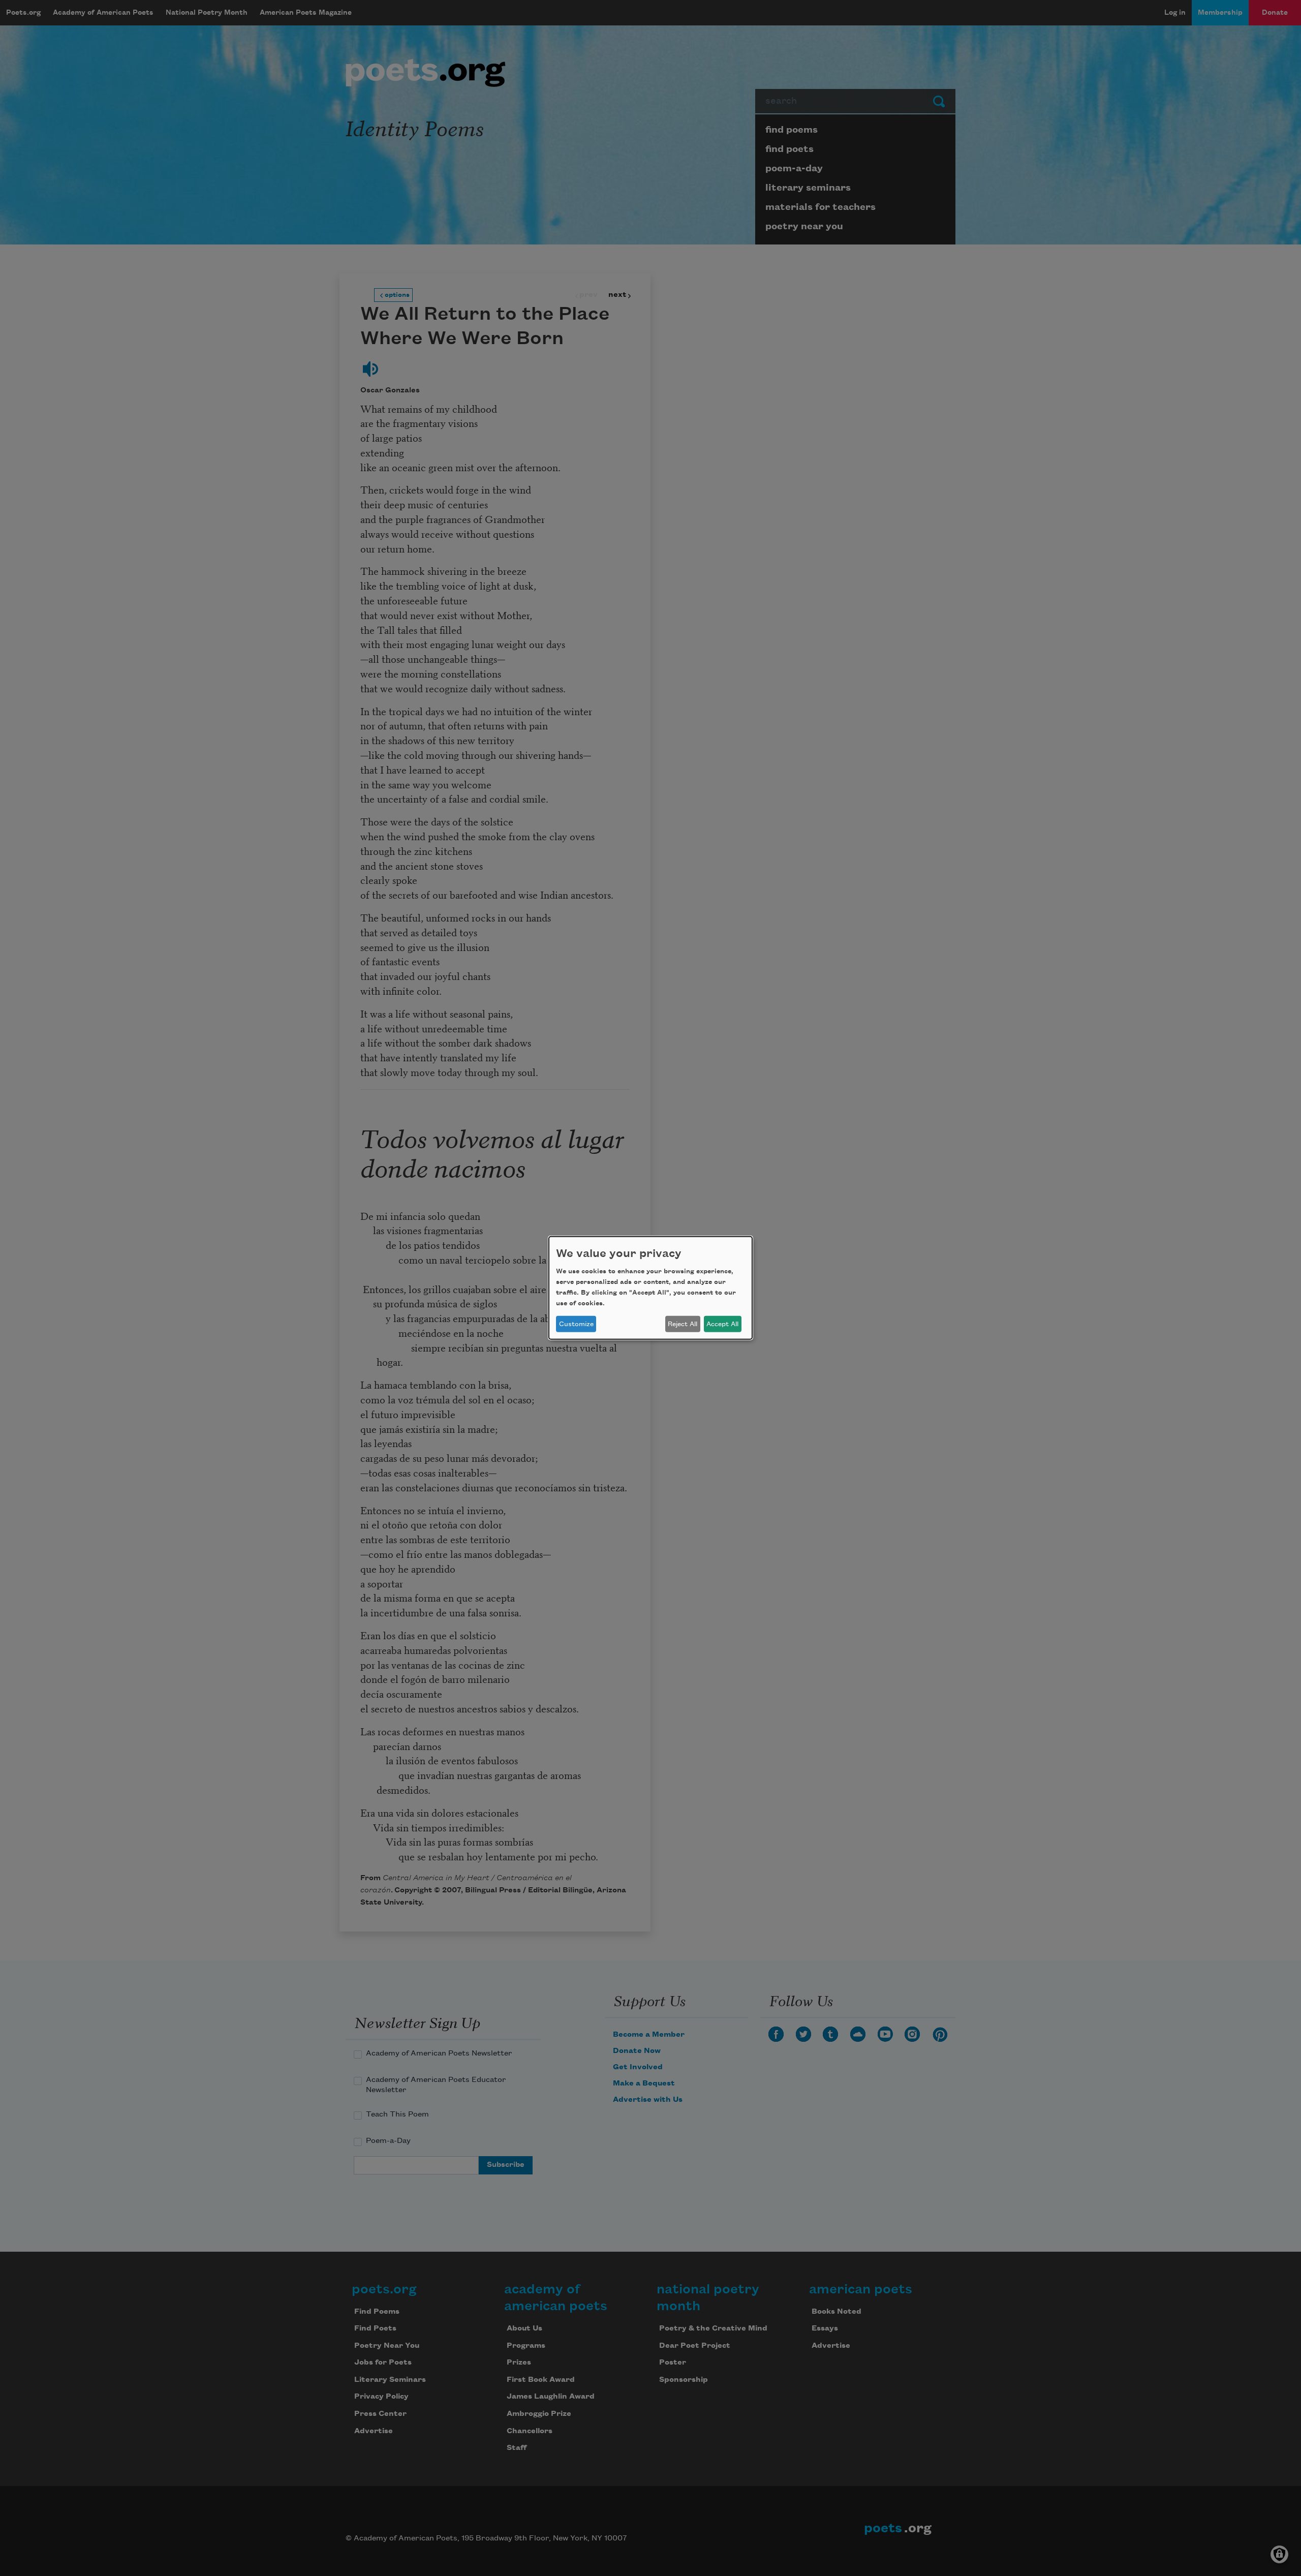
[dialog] (650, 1288)
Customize (576, 1324)
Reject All (683, 1324)
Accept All (722, 1324)
